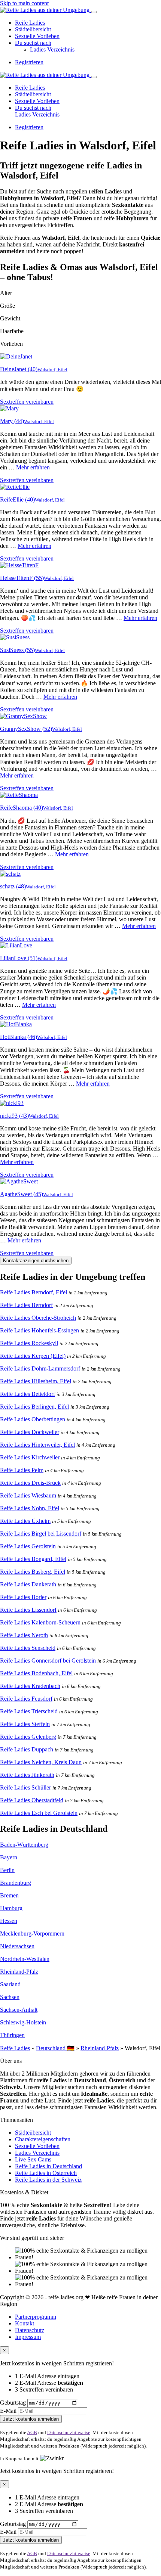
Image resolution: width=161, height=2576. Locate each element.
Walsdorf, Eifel (52, 370)
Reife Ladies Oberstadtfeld (32, 1800)
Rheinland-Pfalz (19, 1972)
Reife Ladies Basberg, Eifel (33, 1572)
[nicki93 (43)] (12, 1103)
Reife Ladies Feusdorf (26, 1699)
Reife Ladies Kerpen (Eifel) (33, 1356)
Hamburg (11, 1908)
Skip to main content (24, 3)
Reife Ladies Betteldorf (28, 1394)
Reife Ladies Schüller (25, 1787)
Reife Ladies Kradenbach (30, 1686)
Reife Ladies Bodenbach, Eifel (36, 1673)
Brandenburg (16, 1883)
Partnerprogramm (36, 2317)
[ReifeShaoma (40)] (19, 795)
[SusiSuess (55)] (15, 637)
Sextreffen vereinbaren (27, 402)
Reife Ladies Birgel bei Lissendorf (41, 1534)
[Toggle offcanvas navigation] (94, 77)
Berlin (7, 1870)
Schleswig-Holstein (23, 2022)
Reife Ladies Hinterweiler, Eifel (37, 1445)
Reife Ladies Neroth (24, 1635)
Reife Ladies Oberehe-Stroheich (38, 1318)
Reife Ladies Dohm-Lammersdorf (40, 1368)
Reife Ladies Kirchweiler (30, 1457)
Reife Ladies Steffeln (25, 1724)
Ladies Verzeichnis (52, 49)
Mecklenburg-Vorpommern (32, 1933)
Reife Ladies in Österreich (46, 2173)
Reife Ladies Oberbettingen (33, 1419)
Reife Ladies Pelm (22, 1470)
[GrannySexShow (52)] (23, 716)
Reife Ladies (30, 23)
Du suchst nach (33, 43)
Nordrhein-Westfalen (25, 1959)
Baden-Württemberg (24, 1845)
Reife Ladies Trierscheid (29, 1711)
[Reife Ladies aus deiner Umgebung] (45, 10)
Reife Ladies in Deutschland (48, 2166)
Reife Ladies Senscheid (28, 1648)
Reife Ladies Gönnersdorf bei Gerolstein (48, 1661)
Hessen (9, 1921)
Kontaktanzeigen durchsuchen (36, 1261)
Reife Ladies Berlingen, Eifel (34, 1407)
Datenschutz (30, 2330)
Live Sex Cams (33, 2159)
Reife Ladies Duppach (27, 1749)
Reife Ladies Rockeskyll (29, 1343)
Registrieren (29, 62)
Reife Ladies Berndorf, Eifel (34, 1292)
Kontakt (25, 2323)
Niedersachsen (17, 1946)
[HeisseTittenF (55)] (19, 565)
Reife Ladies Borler (23, 1597)
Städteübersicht (33, 29)
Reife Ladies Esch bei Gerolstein (39, 1813)
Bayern (9, 1857)
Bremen (9, 1895)
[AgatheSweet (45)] (19, 1181)
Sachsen (10, 1997)
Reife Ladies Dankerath (28, 1584)
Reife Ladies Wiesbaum (28, 1495)
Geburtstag (13, 2403)
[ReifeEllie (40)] (15, 487)
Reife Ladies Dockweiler (30, 1432)
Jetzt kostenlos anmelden (31, 2419)
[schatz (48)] (10, 874)
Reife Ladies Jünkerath (27, 1775)
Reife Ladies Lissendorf (28, 1610)
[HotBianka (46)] (16, 1024)
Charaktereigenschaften (43, 2139)
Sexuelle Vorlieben (37, 36)
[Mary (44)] (9, 408)
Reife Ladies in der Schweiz (48, 2180)
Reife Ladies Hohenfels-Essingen (40, 1330)
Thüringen (12, 2035)
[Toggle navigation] (94, 12)
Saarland (10, 1984)
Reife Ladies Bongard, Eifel (33, 1559)
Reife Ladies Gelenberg (28, 1737)
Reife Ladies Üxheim (25, 1521)
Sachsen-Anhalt (19, 2010)
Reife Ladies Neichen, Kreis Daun (41, 1762)
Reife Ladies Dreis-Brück (30, 1483)
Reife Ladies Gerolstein (28, 1546)
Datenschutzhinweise (69, 2432)
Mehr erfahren (33, 467)
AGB (32, 2432)
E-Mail (8, 2411)
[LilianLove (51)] (16, 945)
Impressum (28, 2337)
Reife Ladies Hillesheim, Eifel (36, 1381)
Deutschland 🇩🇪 (55, 2048)
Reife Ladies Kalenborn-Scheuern (40, 1622)
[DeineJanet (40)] (16, 356)
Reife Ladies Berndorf (26, 1305)
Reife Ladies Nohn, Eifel (30, 1508)
